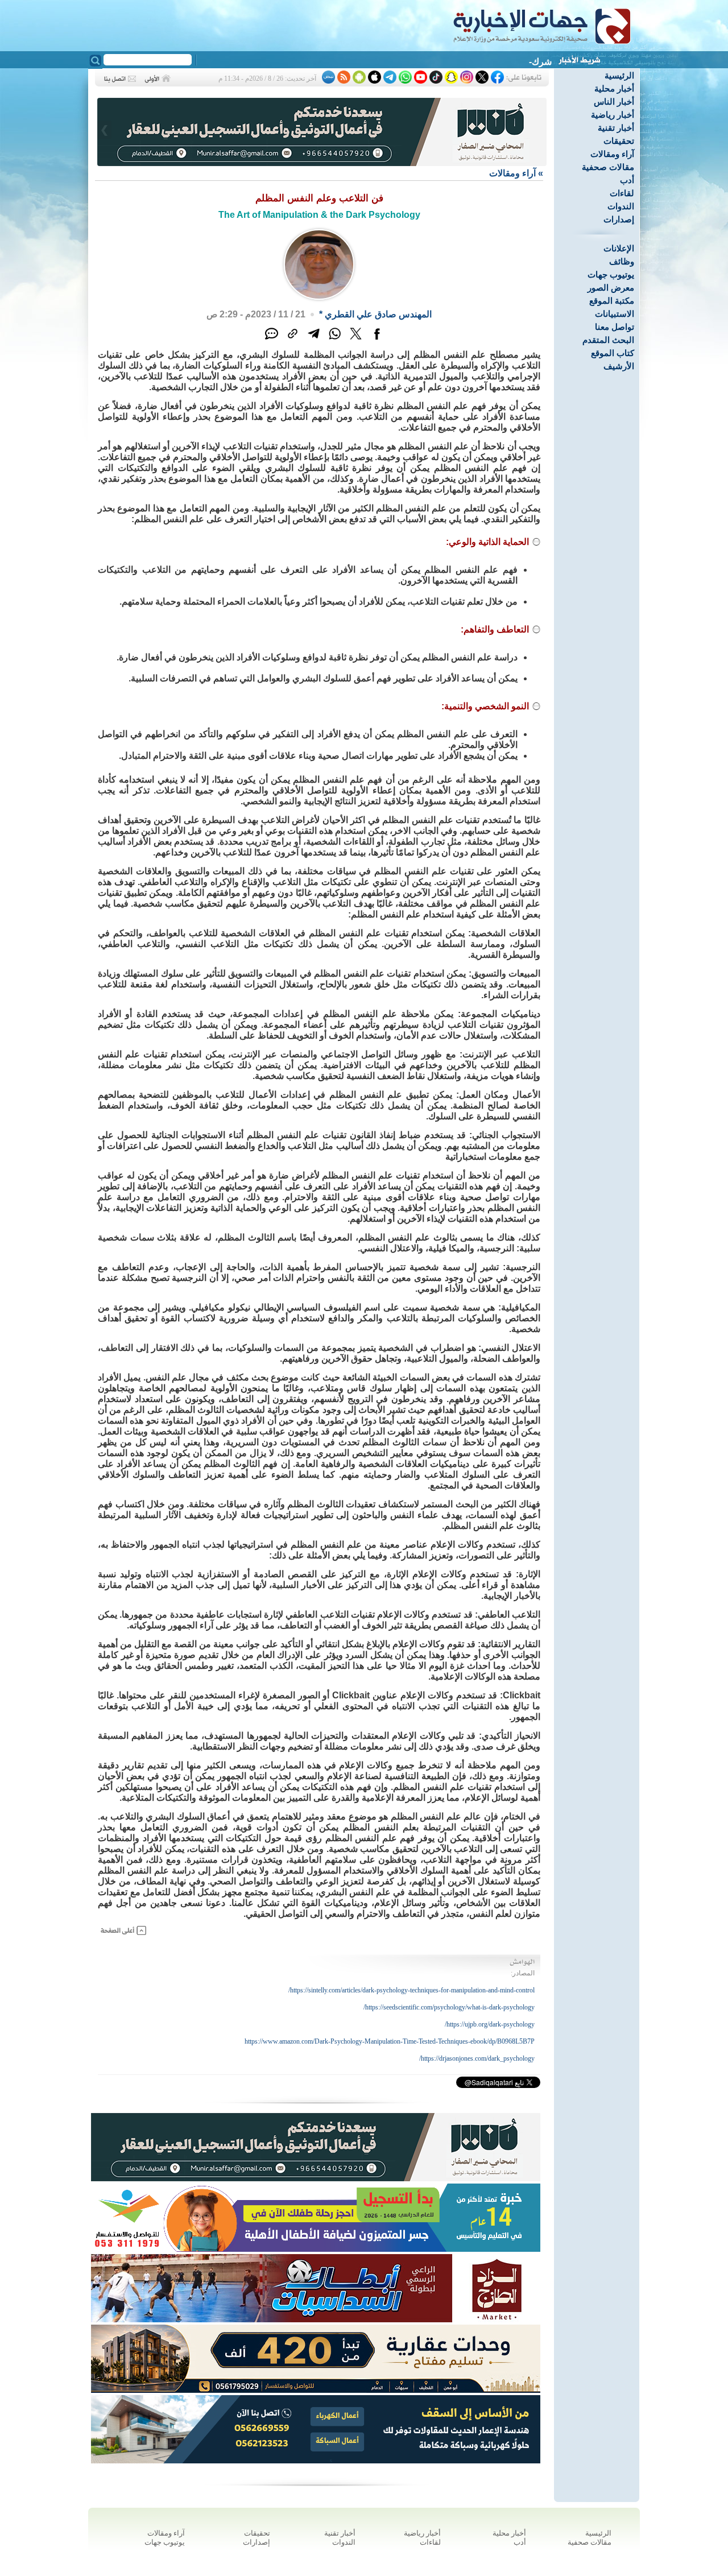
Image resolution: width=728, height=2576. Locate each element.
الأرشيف (619, 366)
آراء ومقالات (612, 154)
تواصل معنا (615, 327)
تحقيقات (619, 141)
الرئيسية (619, 75)
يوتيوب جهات (611, 274)
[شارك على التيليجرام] (314, 340)
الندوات (621, 206)
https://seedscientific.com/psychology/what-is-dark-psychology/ (449, 2007)
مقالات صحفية (608, 167)
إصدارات (619, 219)
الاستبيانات (615, 314)
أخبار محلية (614, 88)
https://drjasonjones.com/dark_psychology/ (477, 2058)
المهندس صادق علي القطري (378, 314)
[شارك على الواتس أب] (335, 340)
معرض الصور (611, 288)
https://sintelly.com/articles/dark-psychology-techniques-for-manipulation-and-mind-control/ (411, 1990)
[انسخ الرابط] (293, 340)
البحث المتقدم (608, 340)
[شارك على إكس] (356, 340)
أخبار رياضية (613, 115)
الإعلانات (619, 248)
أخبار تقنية (616, 128)
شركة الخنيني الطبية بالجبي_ (498, 62)
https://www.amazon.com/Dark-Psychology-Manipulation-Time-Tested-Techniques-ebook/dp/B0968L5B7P (390, 2041)
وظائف (622, 261)
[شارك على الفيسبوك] (377, 340)
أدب (627, 180)
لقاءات (622, 193)
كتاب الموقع (613, 353)
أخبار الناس (614, 102)
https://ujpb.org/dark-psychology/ (490, 2024)
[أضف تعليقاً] (272, 340)
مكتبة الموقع (612, 301)
